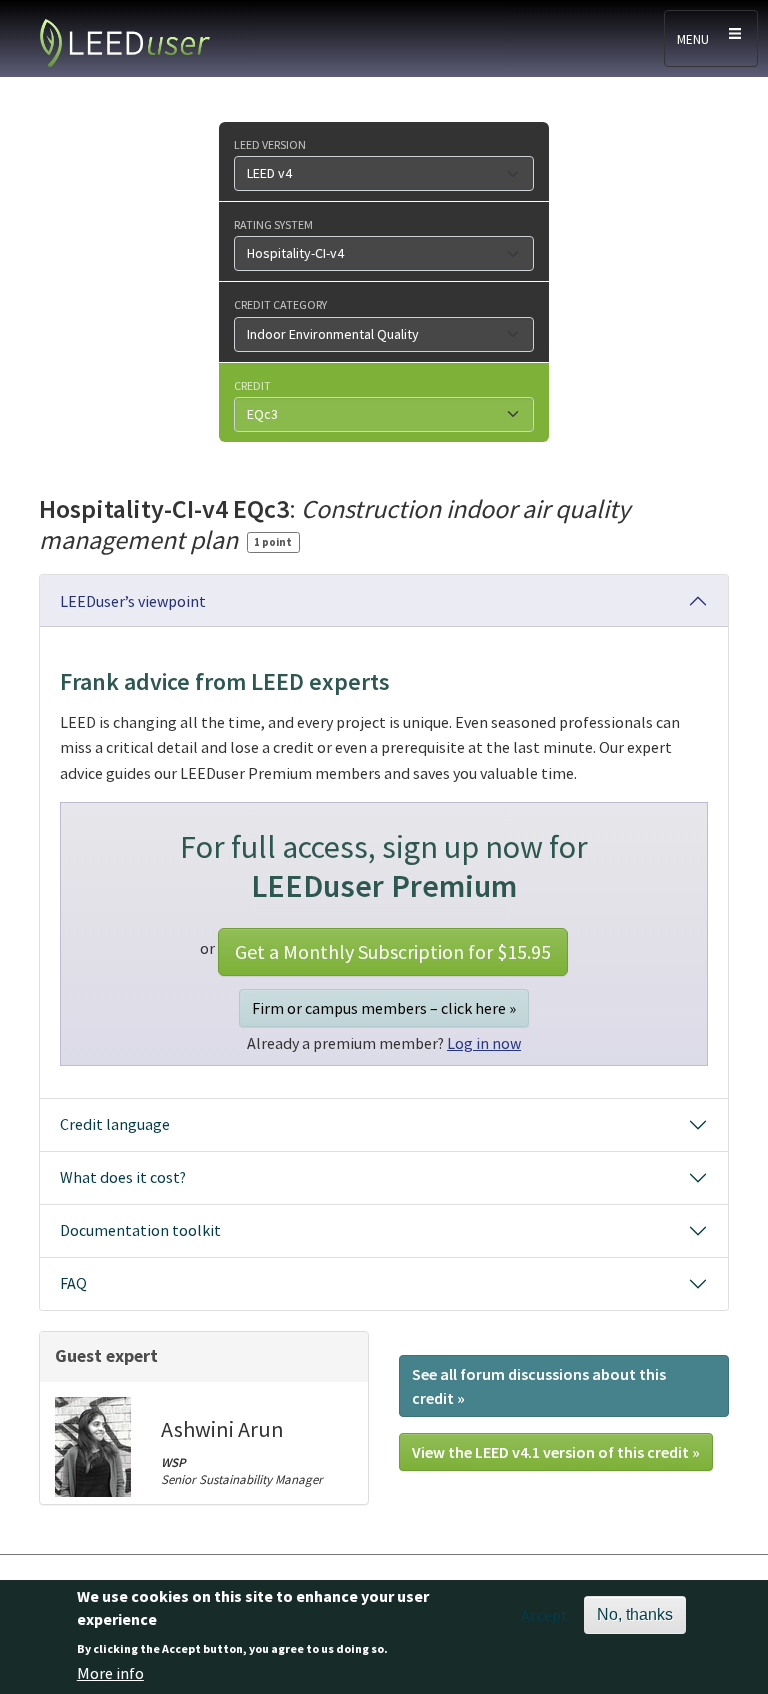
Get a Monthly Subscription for (393, 951)
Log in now (484, 1043)
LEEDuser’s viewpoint (133, 601)
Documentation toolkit (140, 1230)
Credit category (280, 304)
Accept (544, 1615)
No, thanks (635, 1614)
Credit (252, 385)
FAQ (73, 1283)
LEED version (270, 144)
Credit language (115, 1124)
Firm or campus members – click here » (384, 1008)
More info (110, 1673)
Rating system (273, 224)
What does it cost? (123, 1177)
